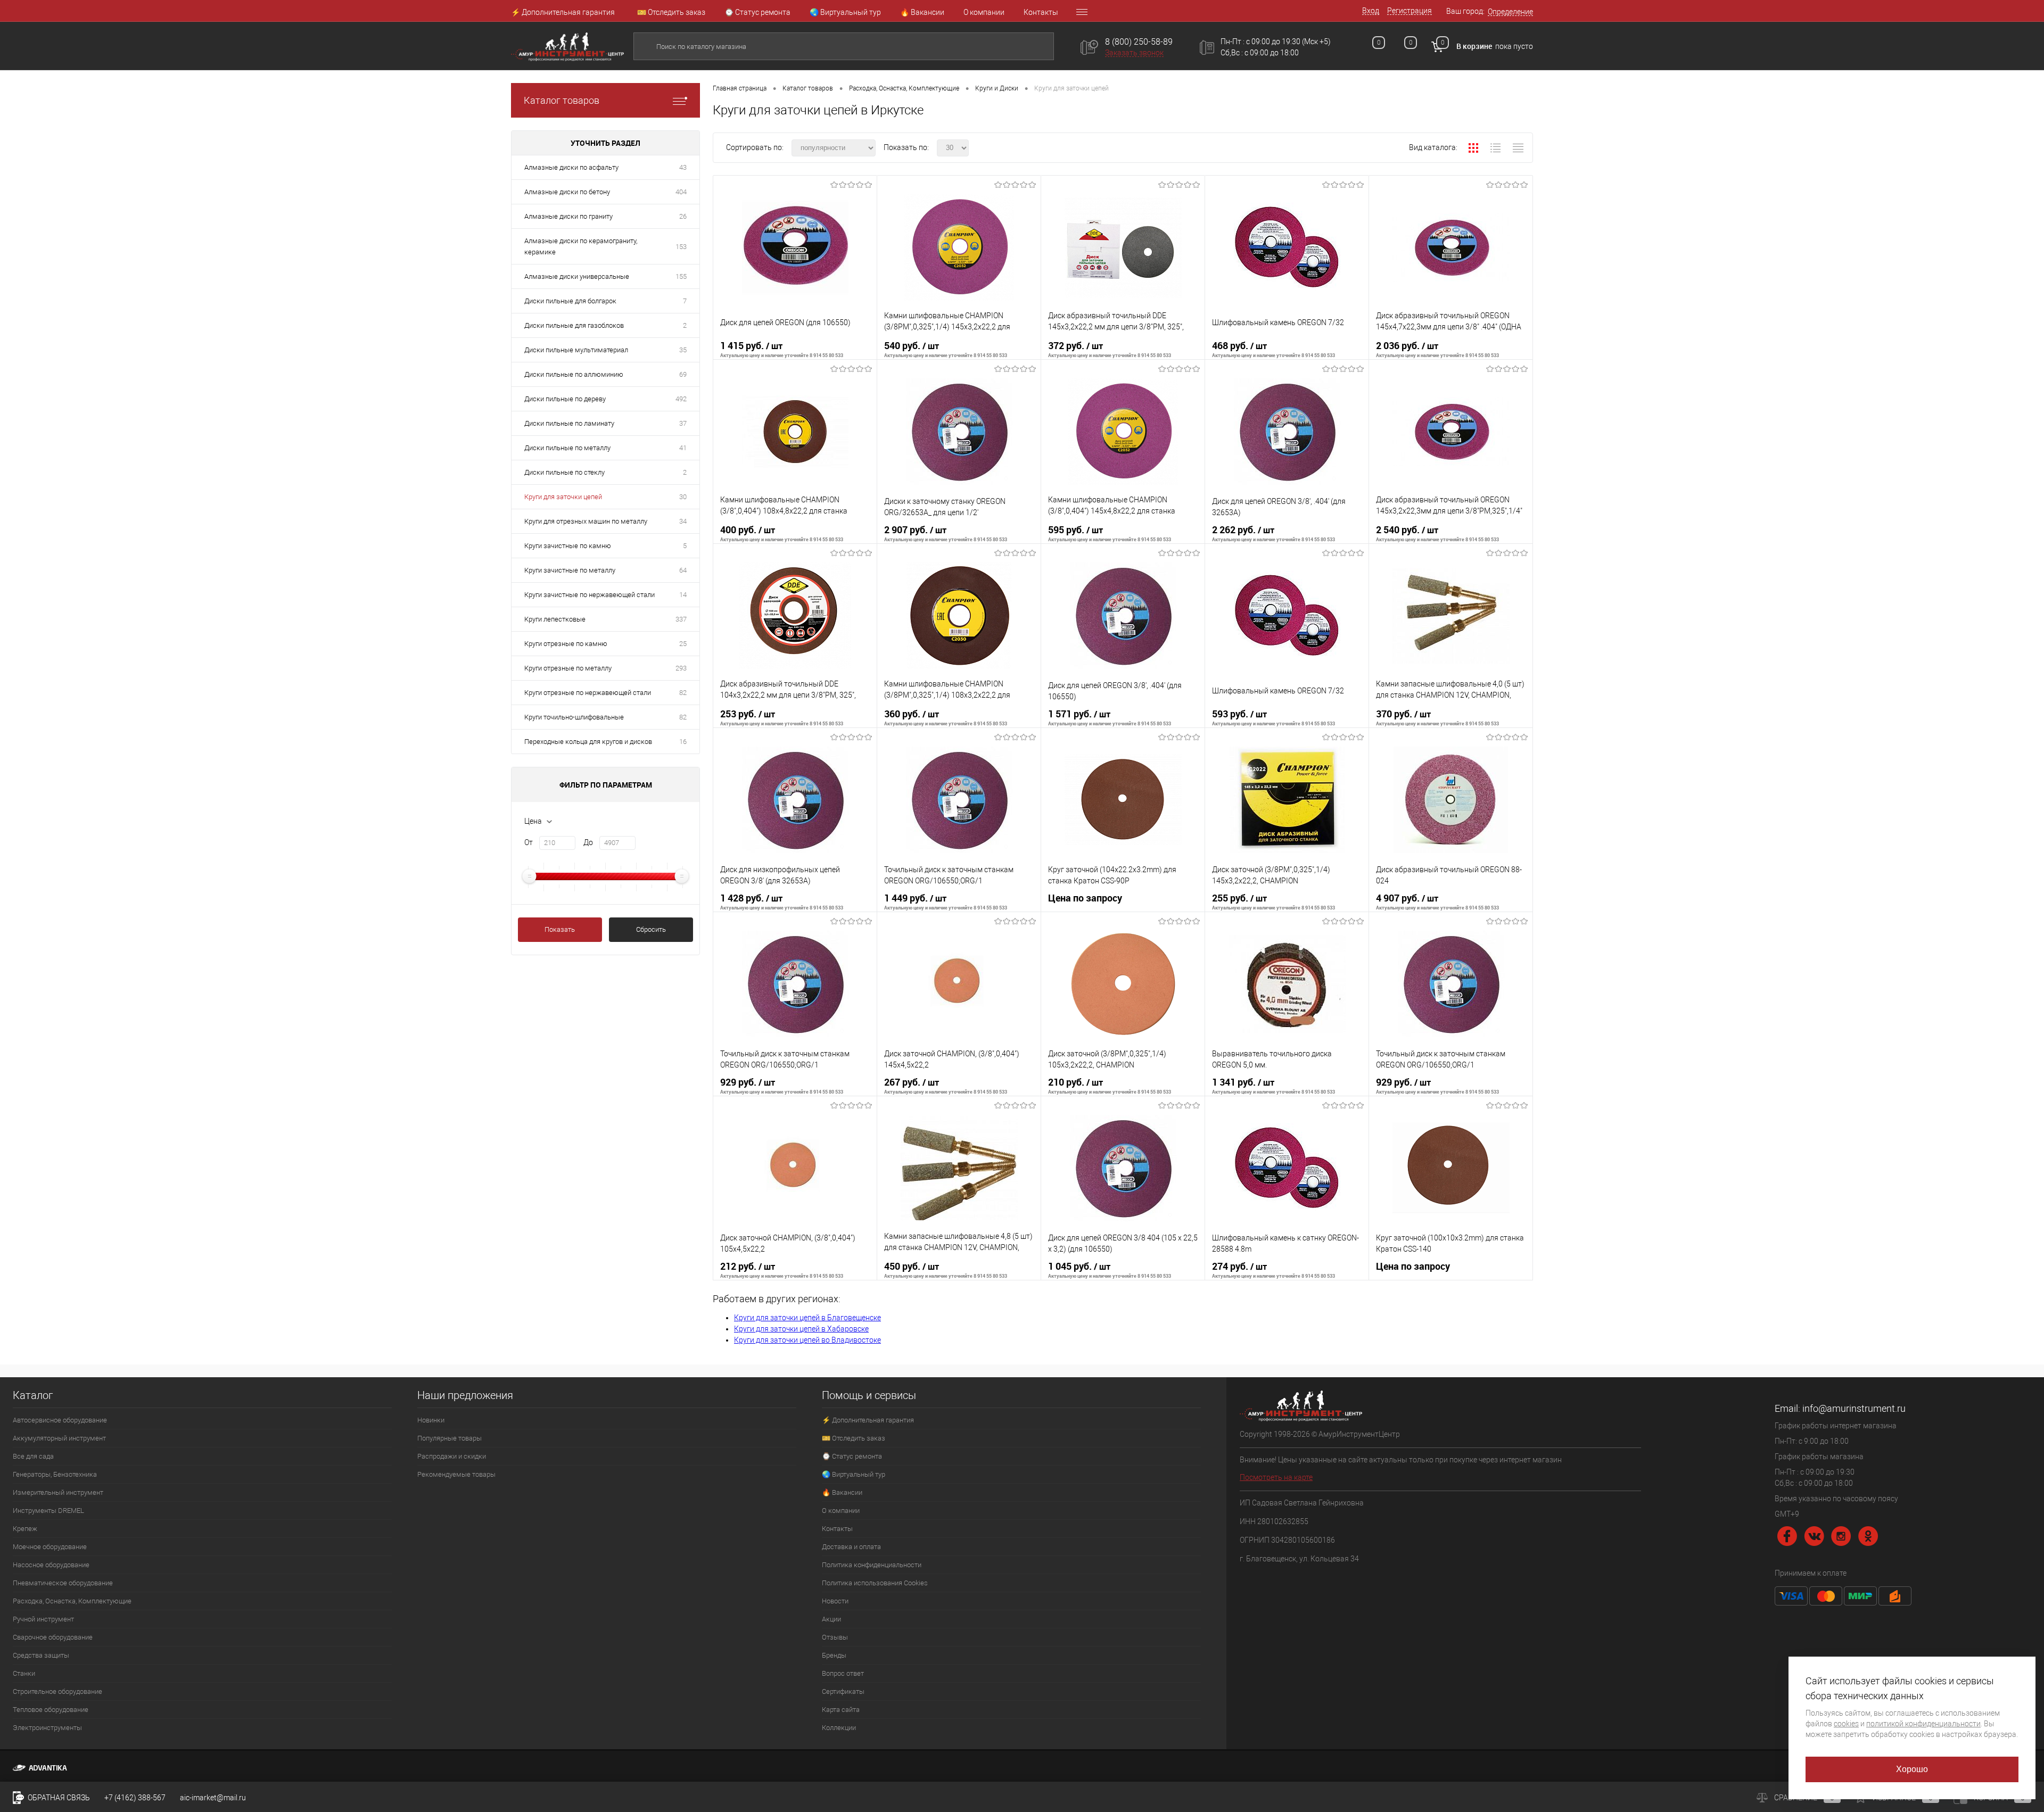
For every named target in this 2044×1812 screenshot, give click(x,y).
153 (681, 247)
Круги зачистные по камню (568, 546)
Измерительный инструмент (58, 1492)
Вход (1371, 11)
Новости (835, 1601)
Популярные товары (450, 1438)
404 (681, 192)
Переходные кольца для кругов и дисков (588, 742)
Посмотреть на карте (1276, 1477)
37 (683, 423)
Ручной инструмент (43, 1619)
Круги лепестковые (555, 619)
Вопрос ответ (843, 1673)
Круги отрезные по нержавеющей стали (588, 693)
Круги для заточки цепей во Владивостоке (807, 1340)
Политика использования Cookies (875, 1583)
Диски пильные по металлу (567, 448)
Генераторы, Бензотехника (55, 1474)
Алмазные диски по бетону (567, 192)
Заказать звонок (1134, 53)
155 (681, 276)
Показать (560, 929)
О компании (984, 12)
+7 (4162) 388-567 (135, 1798)
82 (683, 693)
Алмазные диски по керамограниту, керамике (581, 246)
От (529, 842)
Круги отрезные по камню (566, 644)
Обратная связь (58, 1798)
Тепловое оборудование (51, 1710)
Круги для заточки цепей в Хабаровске (801, 1329)
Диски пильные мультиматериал (576, 350)
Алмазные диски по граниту (568, 216)
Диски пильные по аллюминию (574, 374)
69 (683, 374)
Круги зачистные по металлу (570, 570)
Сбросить (651, 929)
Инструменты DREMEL (48, 1511)
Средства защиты (41, 1655)
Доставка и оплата (851, 1547)
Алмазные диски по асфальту (571, 167)
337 (681, 619)
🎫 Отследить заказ (671, 12)
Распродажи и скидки (452, 1456)
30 (683, 497)
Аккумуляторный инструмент (59, 1438)
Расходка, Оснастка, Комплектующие (72, 1601)
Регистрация (1410, 11)
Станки (24, 1673)
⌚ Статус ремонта (757, 12)
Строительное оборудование (57, 1691)
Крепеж (25, 1529)
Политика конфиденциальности (872, 1565)
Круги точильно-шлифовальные (574, 717)
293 (681, 668)
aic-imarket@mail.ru (213, 1798)
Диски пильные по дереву (565, 399)
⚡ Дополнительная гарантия (563, 12)
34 (683, 521)
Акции (831, 1619)
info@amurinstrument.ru (1854, 1408)
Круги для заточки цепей (563, 497)
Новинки (431, 1420)
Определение (1510, 12)
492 (681, 399)
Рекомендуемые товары (456, 1474)
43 (683, 167)
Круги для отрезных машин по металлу (586, 521)
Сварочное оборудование (53, 1637)
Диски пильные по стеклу (564, 472)
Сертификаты (843, 1691)
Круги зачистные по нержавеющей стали (590, 595)
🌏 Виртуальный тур (845, 12)
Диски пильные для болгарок (570, 301)
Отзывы (835, 1637)
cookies (1846, 1724)
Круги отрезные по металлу (568, 668)
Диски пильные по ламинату (569, 423)
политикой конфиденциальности (1923, 1724)
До (588, 842)
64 (683, 570)
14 (683, 595)
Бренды (834, 1655)
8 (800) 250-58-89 (1139, 42)
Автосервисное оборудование (60, 1420)
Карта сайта (841, 1710)
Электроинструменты (47, 1728)
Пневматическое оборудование (63, 1583)
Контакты (1041, 12)
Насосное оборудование (51, 1565)
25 (683, 644)
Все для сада (33, 1456)
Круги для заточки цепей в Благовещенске (807, 1318)
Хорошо (1912, 1769)
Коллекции (839, 1728)
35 (683, 350)
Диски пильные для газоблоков (574, 325)
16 (683, 742)
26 (683, 216)
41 (683, 448)
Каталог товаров (562, 100)
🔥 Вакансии (922, 12)
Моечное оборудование (50, 1547)
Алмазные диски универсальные (577, 276)
